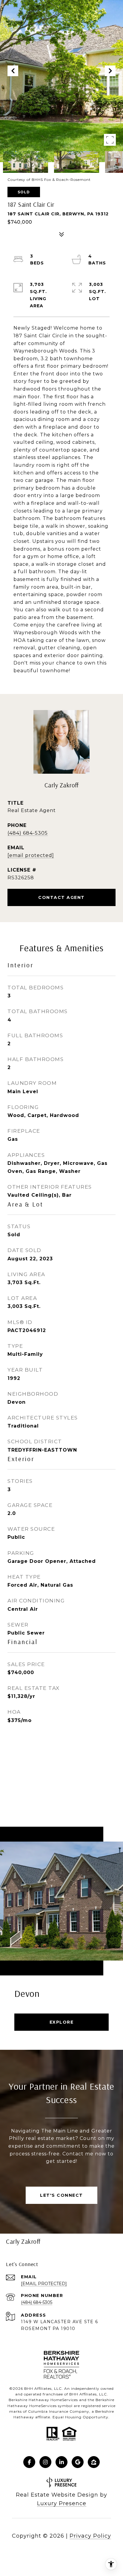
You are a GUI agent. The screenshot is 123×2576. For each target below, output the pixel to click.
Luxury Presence (62, 2503)
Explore (62, 2022)
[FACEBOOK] (29, 2462)
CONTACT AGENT (61, 897)
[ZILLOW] (94, 2462)
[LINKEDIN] (61, 2462)
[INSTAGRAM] (45, 2462)
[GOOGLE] (78, 2462)
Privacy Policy (90, 2536)
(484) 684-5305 (28, 833)
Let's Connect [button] (61, 2195)
